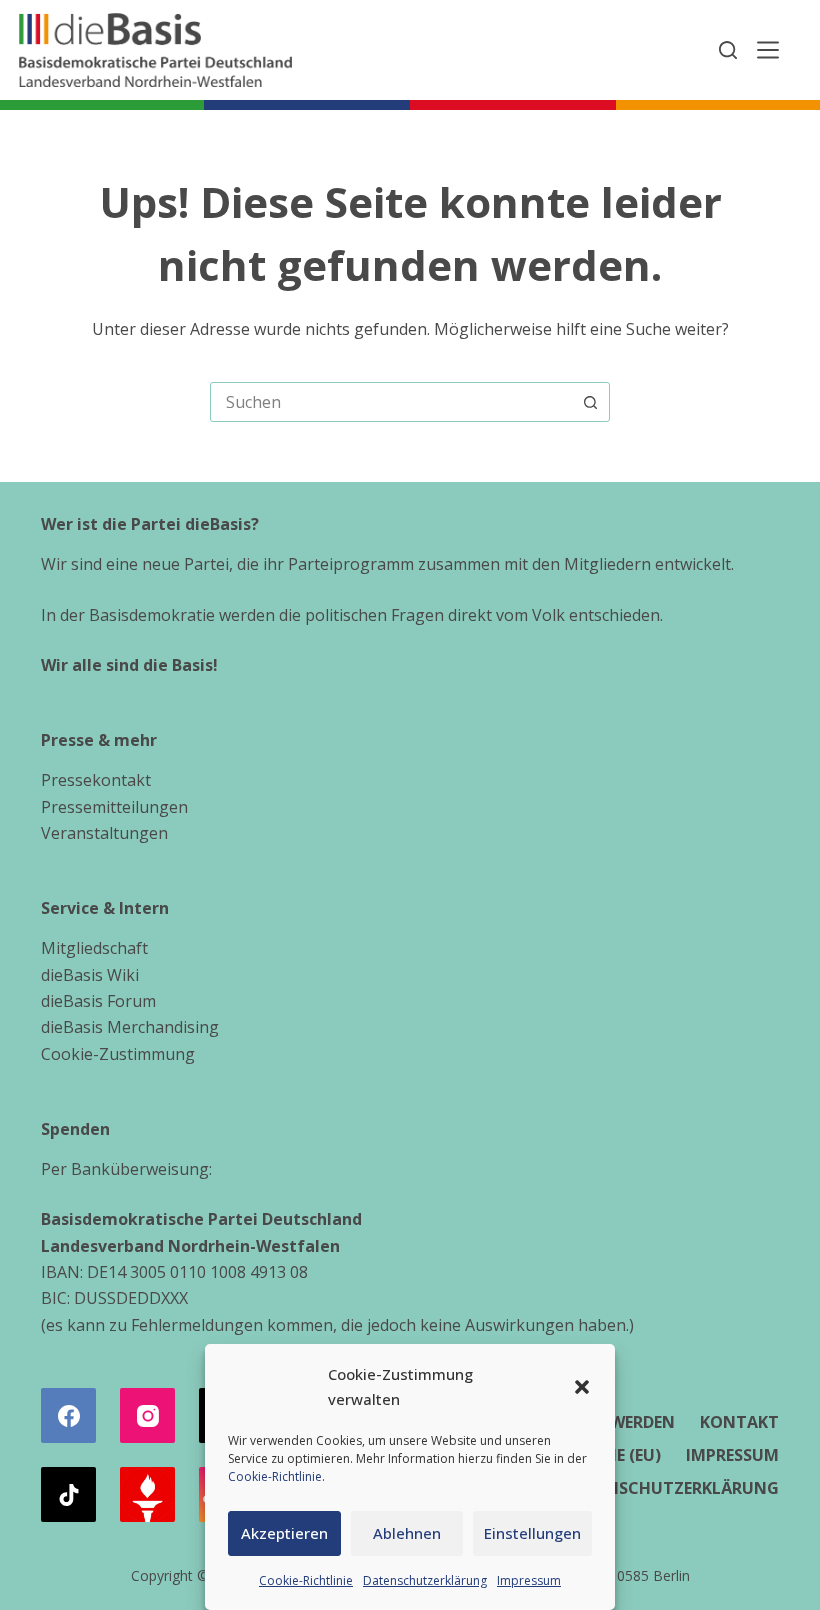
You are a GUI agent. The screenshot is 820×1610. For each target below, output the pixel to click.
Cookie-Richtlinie (275, 1476)
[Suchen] (728, 50)
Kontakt (739, 1422)
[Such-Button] (590, 402)
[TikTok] (68, 1494)
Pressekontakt (96, 780)
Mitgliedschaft (94, 948)
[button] (582, 1387)
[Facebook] (68, 1415)
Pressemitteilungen (114, 807)
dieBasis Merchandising (130, 1027)
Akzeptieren (284, 1533)
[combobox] (391, 402)
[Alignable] (147, 1494)
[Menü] (768, 50)
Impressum (529, 1580)
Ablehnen (407, 1533)
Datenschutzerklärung (425, 1580)
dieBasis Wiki (90, 975)
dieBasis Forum (98, 1001)
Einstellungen (532, 1533)
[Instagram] (147, 1415)
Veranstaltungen (104, 833)
